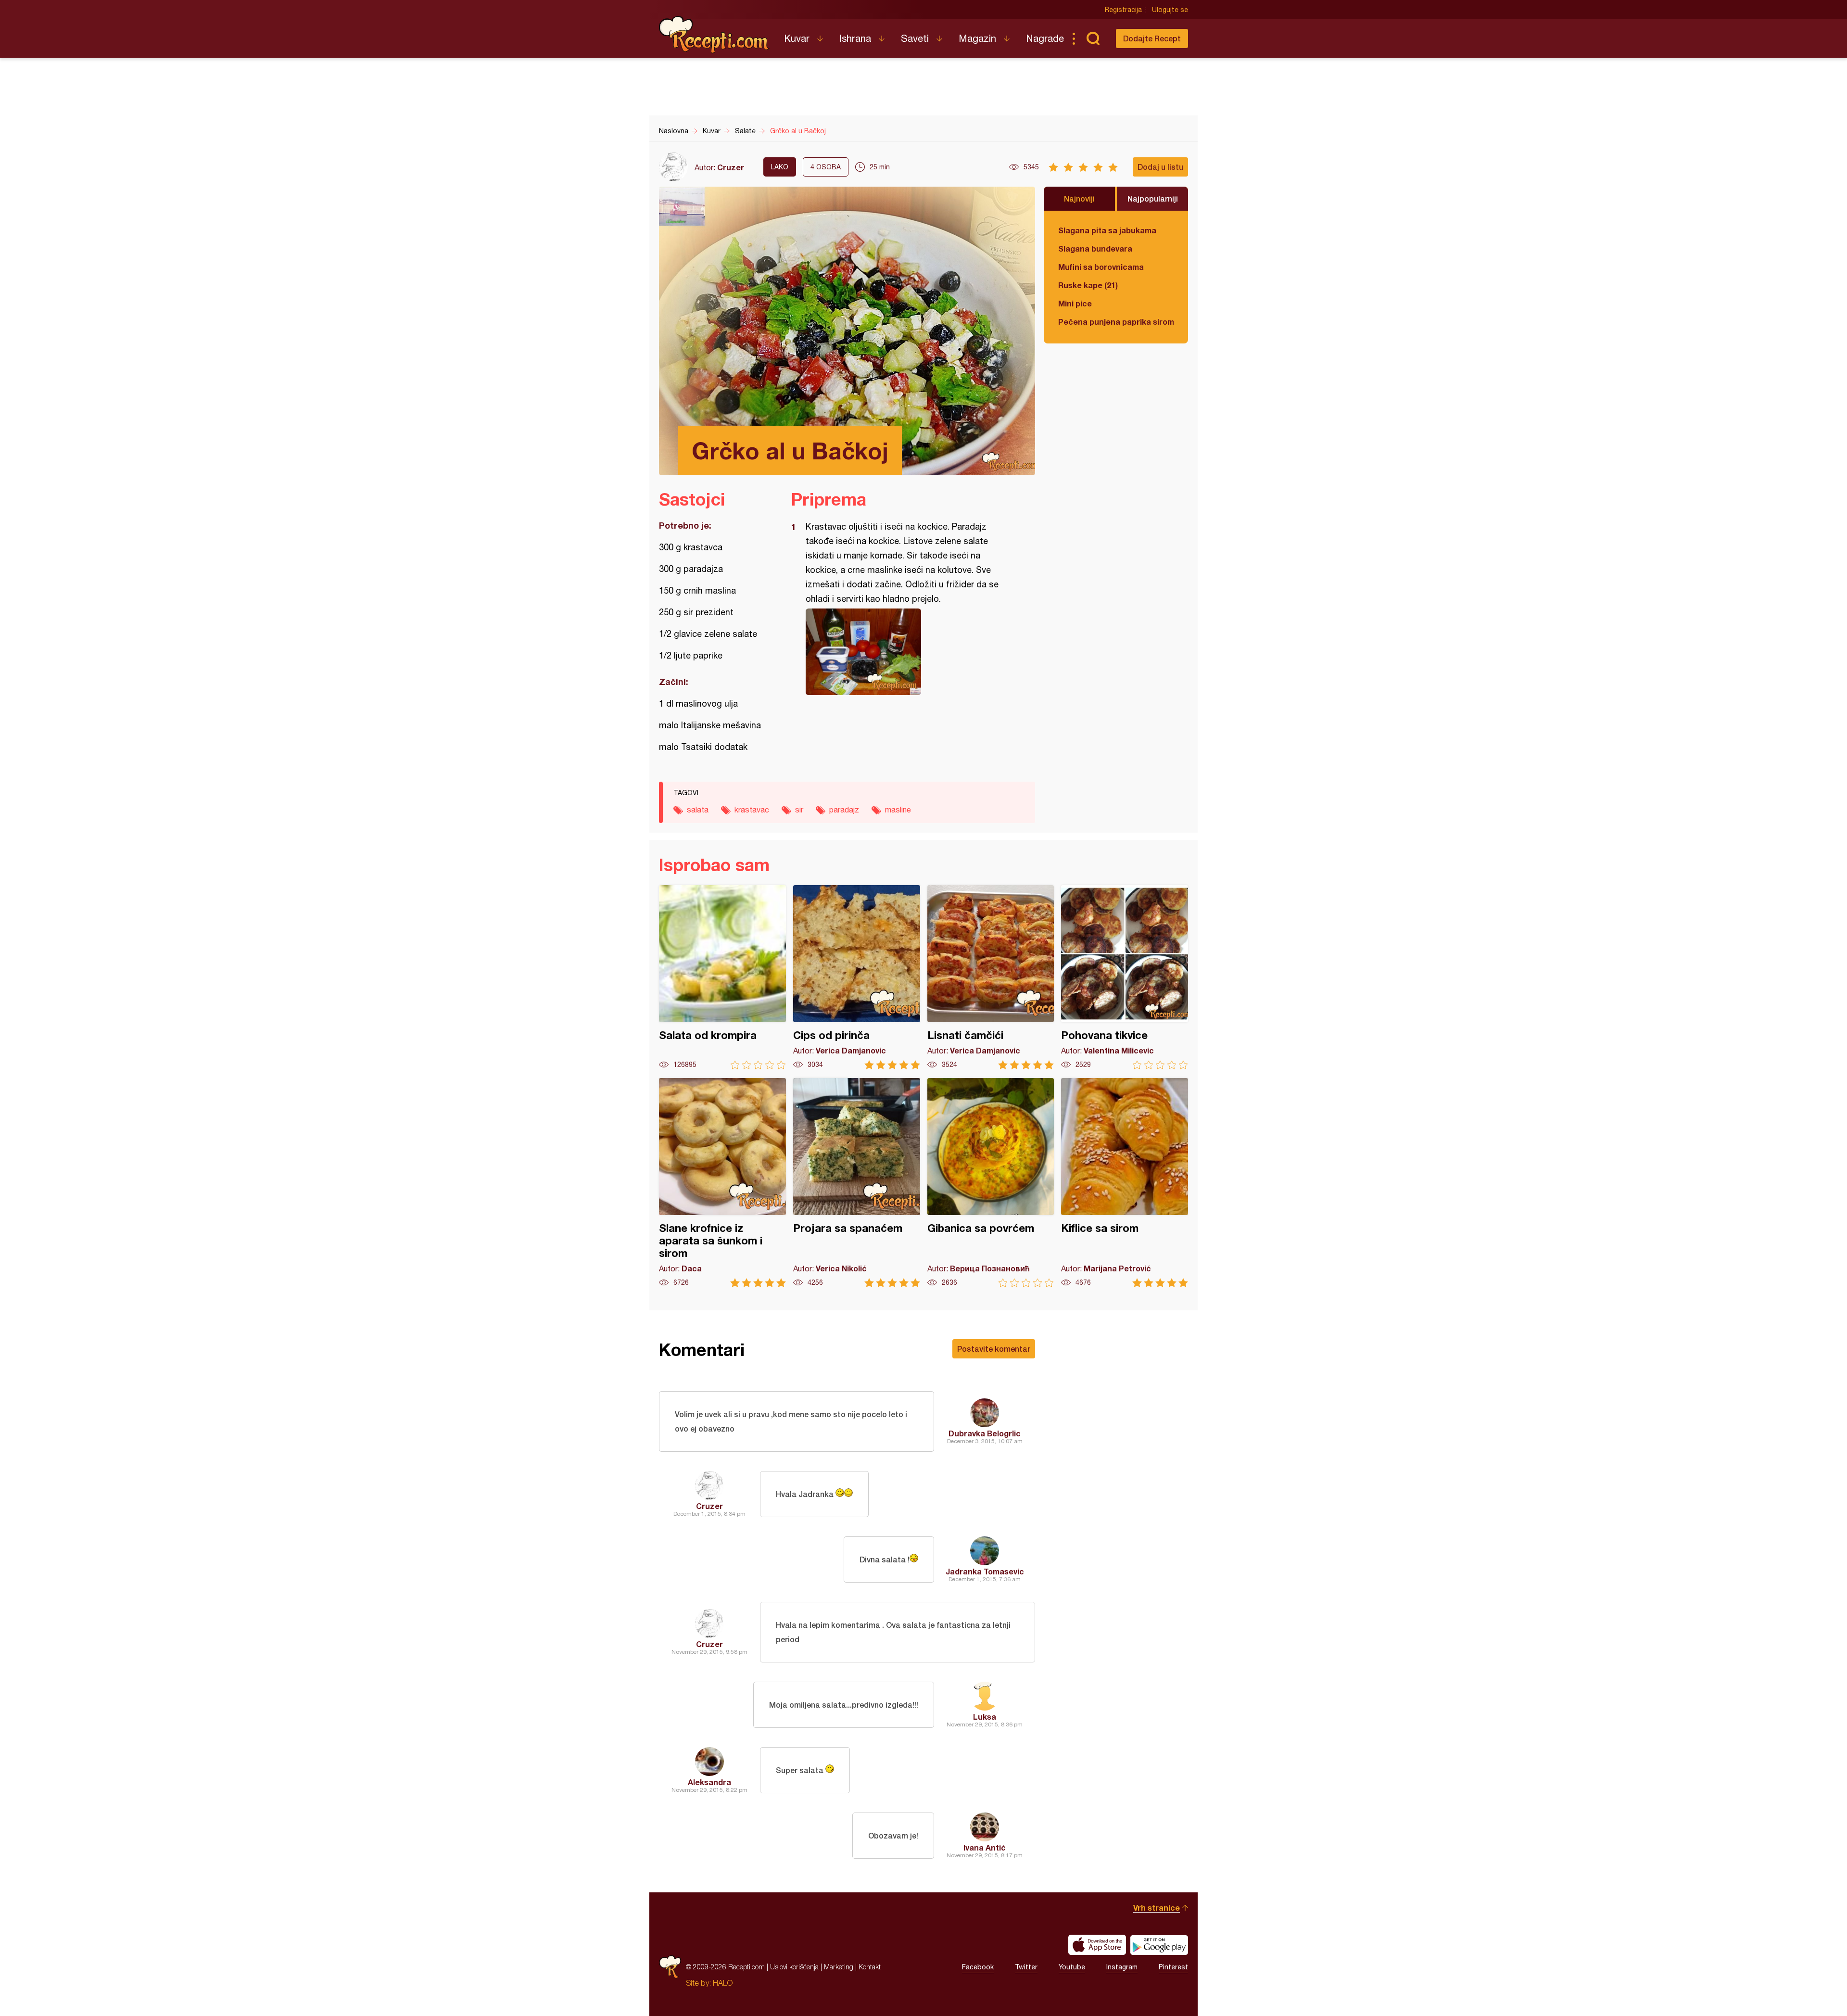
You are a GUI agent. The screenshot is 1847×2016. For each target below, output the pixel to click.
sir (799, 810)
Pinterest (1173, 1967)
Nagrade (1045, 38)
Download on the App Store (1097, 1945)
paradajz (844, 810)
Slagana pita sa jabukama (1107, 230)
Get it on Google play (1159, 1945)
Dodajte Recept (1152, 38)
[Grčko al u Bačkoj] (908, 652)
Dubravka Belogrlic (985, 1433)
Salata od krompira (722, 977)
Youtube (1072, 1967)
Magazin (977, 38)
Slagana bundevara (1095, 248)
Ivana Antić (985, 1847)
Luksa (985, 1717)
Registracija (1123, 10)
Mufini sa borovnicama (1101, 267)
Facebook (978, 1967)
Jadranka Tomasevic (985, 1571)
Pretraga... (1093, 38)
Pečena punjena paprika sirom (1116, 322)
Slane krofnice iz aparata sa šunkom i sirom (722, 1183)
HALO (723, 1983)
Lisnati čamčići (991, 977)
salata (698, 810)
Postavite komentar (994, 1349)
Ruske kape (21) (1088, 285)
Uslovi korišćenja (794, 1967)
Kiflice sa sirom (1125, 1183)
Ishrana (855, 38)
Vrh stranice (1157, 1908)
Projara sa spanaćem (857, 1183)
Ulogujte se (1170, 10)
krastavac (752, 810)
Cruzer (731, 167)
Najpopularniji (1153, 198)
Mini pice (1075, 303)
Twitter (1026, 1967)
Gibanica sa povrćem (991, 1183)
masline (898, 810)
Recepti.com (714, 35)
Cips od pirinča (857, 977)
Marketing (839, 1967)
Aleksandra (709, 1782)
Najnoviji (1079, 198)
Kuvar (797, 38)
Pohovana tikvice (1125, 977)
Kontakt (870, 1967)
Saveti (915, 38)
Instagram (1122, 1967)
